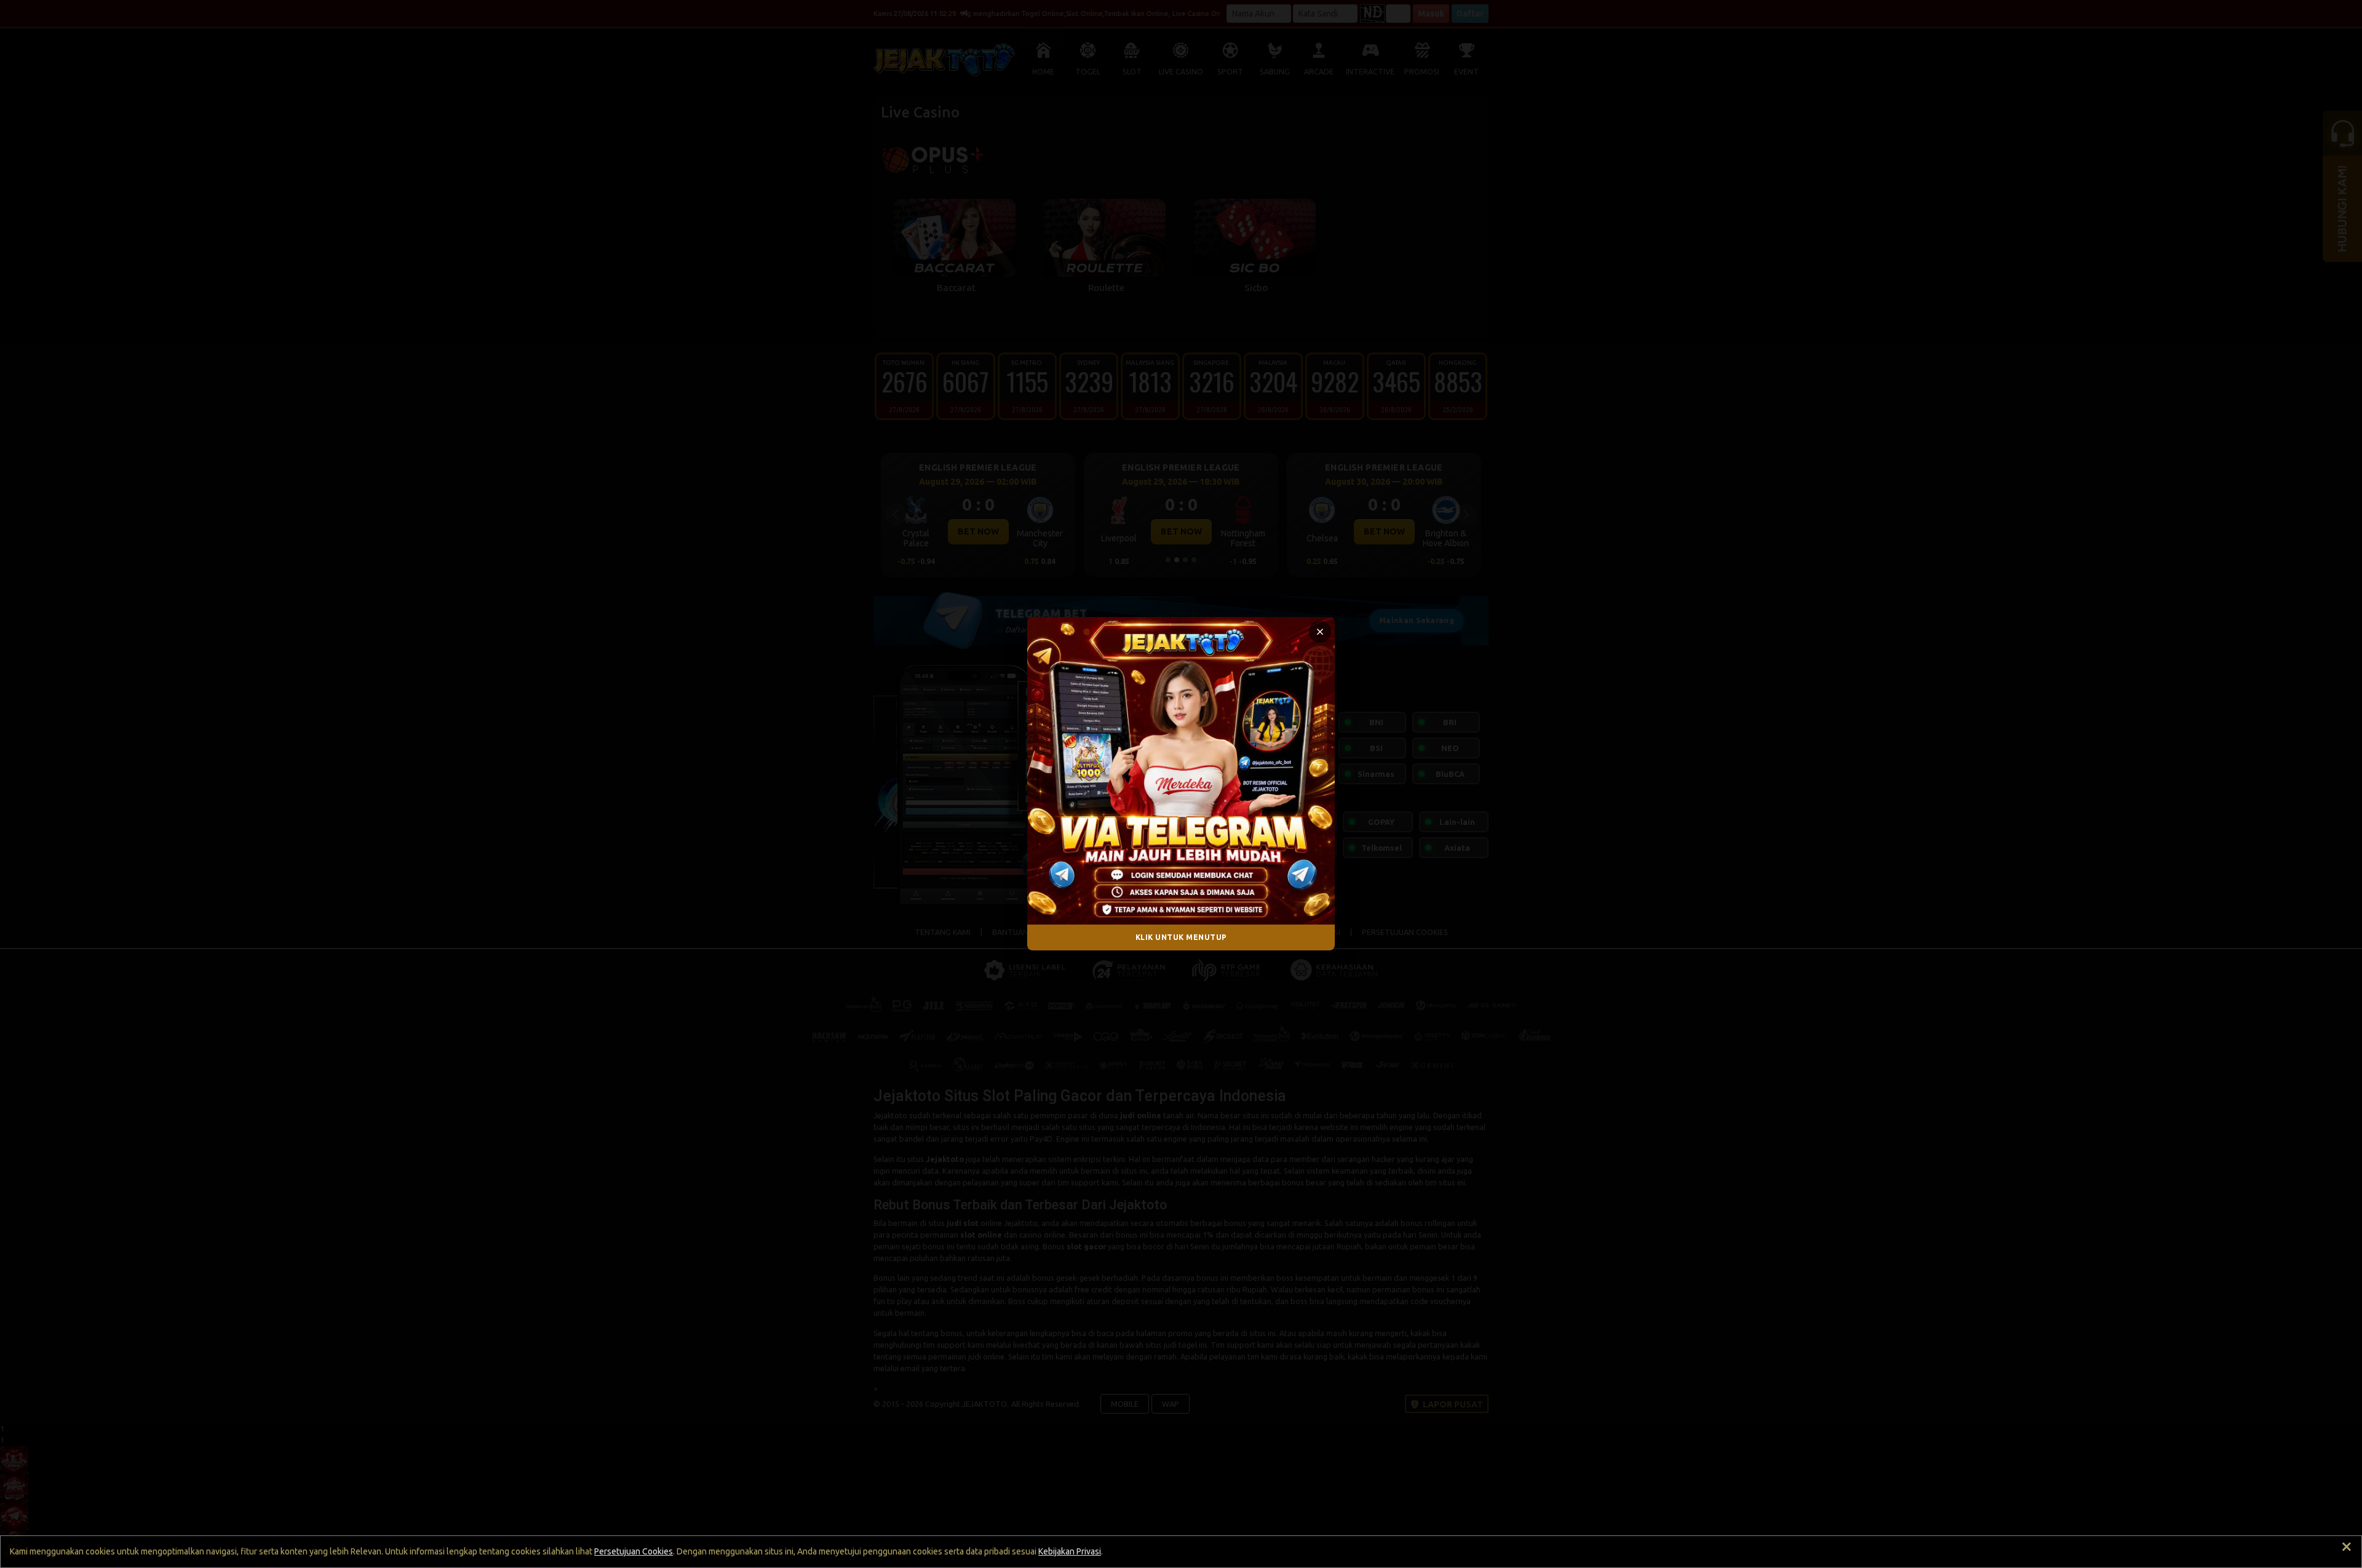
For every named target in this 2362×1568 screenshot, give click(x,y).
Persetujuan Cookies (634, 1551)
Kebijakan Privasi (1070, 1551)
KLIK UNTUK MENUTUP (1181, 937)
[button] (1320, 632)
